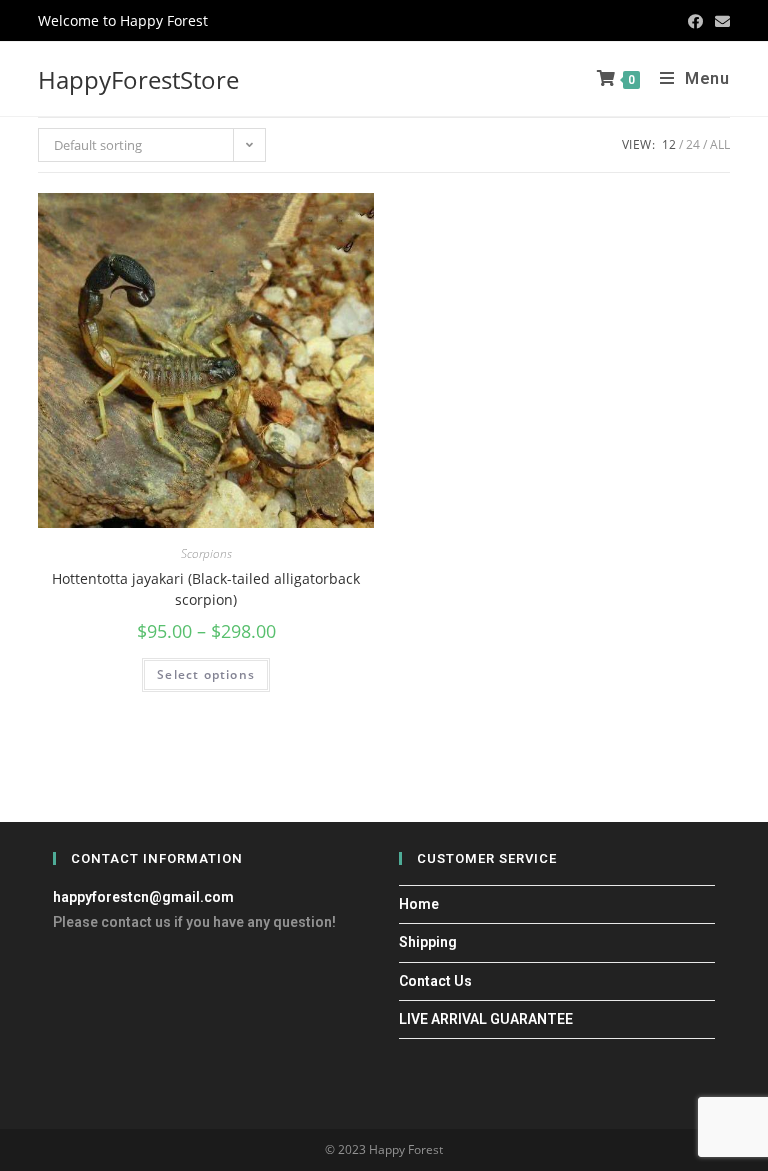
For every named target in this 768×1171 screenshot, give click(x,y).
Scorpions (206, 553)
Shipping (428, 942)
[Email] (719, 21)
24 (693, 144)
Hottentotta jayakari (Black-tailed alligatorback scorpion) (206, 589)
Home (419, 904)
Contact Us (435, 981)
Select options (206, 674)
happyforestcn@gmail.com (143, 897)
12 (669, 144)
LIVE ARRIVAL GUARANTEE (486, 1019)
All (720, 144)
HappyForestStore (138, 79)
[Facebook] (695, 21)
